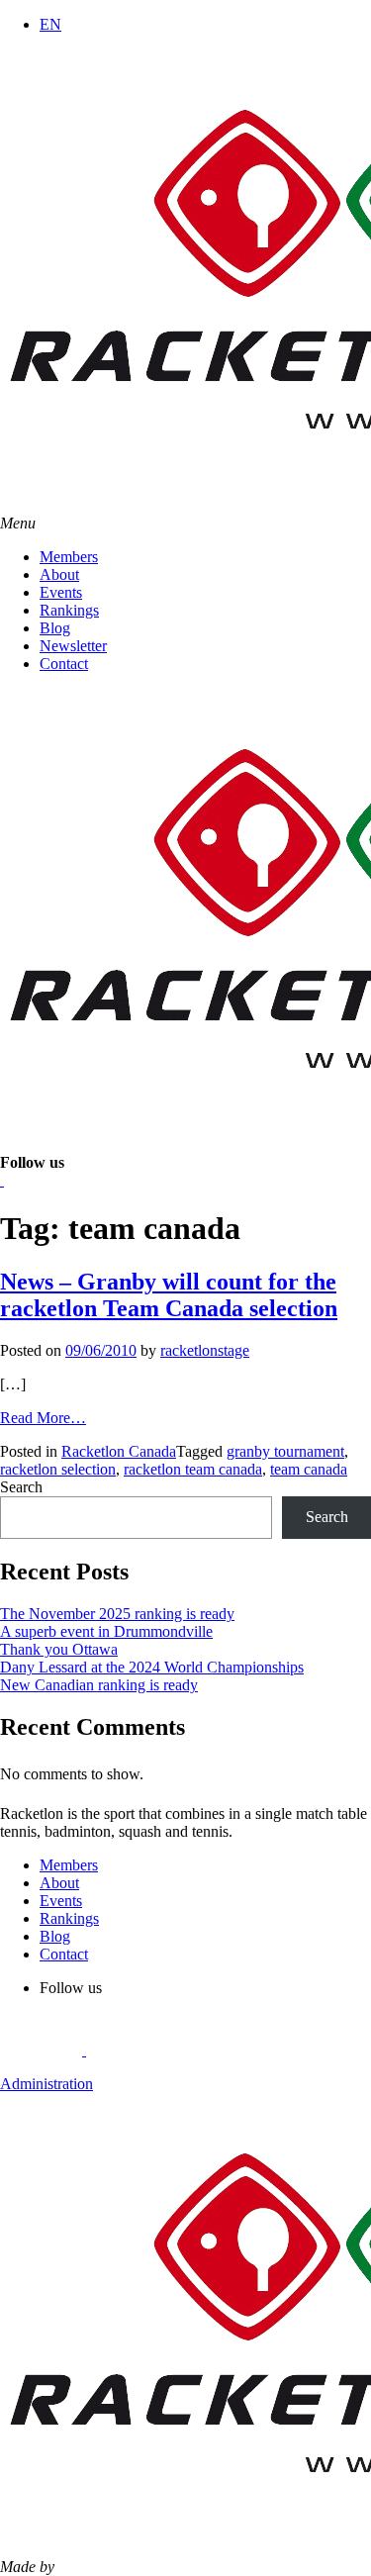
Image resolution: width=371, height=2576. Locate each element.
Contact (64, 664)
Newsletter (73, 646)
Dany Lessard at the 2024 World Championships (152, 1667)
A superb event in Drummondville (106, 1631)
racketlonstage (205, 1350)
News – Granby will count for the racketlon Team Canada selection (169, 1295)
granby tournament (285, 1451)
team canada (309, 1469)
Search (21, 1487)
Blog (55, 628)
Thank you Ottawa (59, 1649)
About (59, 574)
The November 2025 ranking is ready (117, 1614)
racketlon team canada (193, 1469)
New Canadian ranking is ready (99, 1685)
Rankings (69, 610)
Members (69, 557)
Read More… (43, 1418)
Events (61, 592)
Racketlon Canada (119, 1451)
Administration (46, 2084)
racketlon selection (58, 1469)
